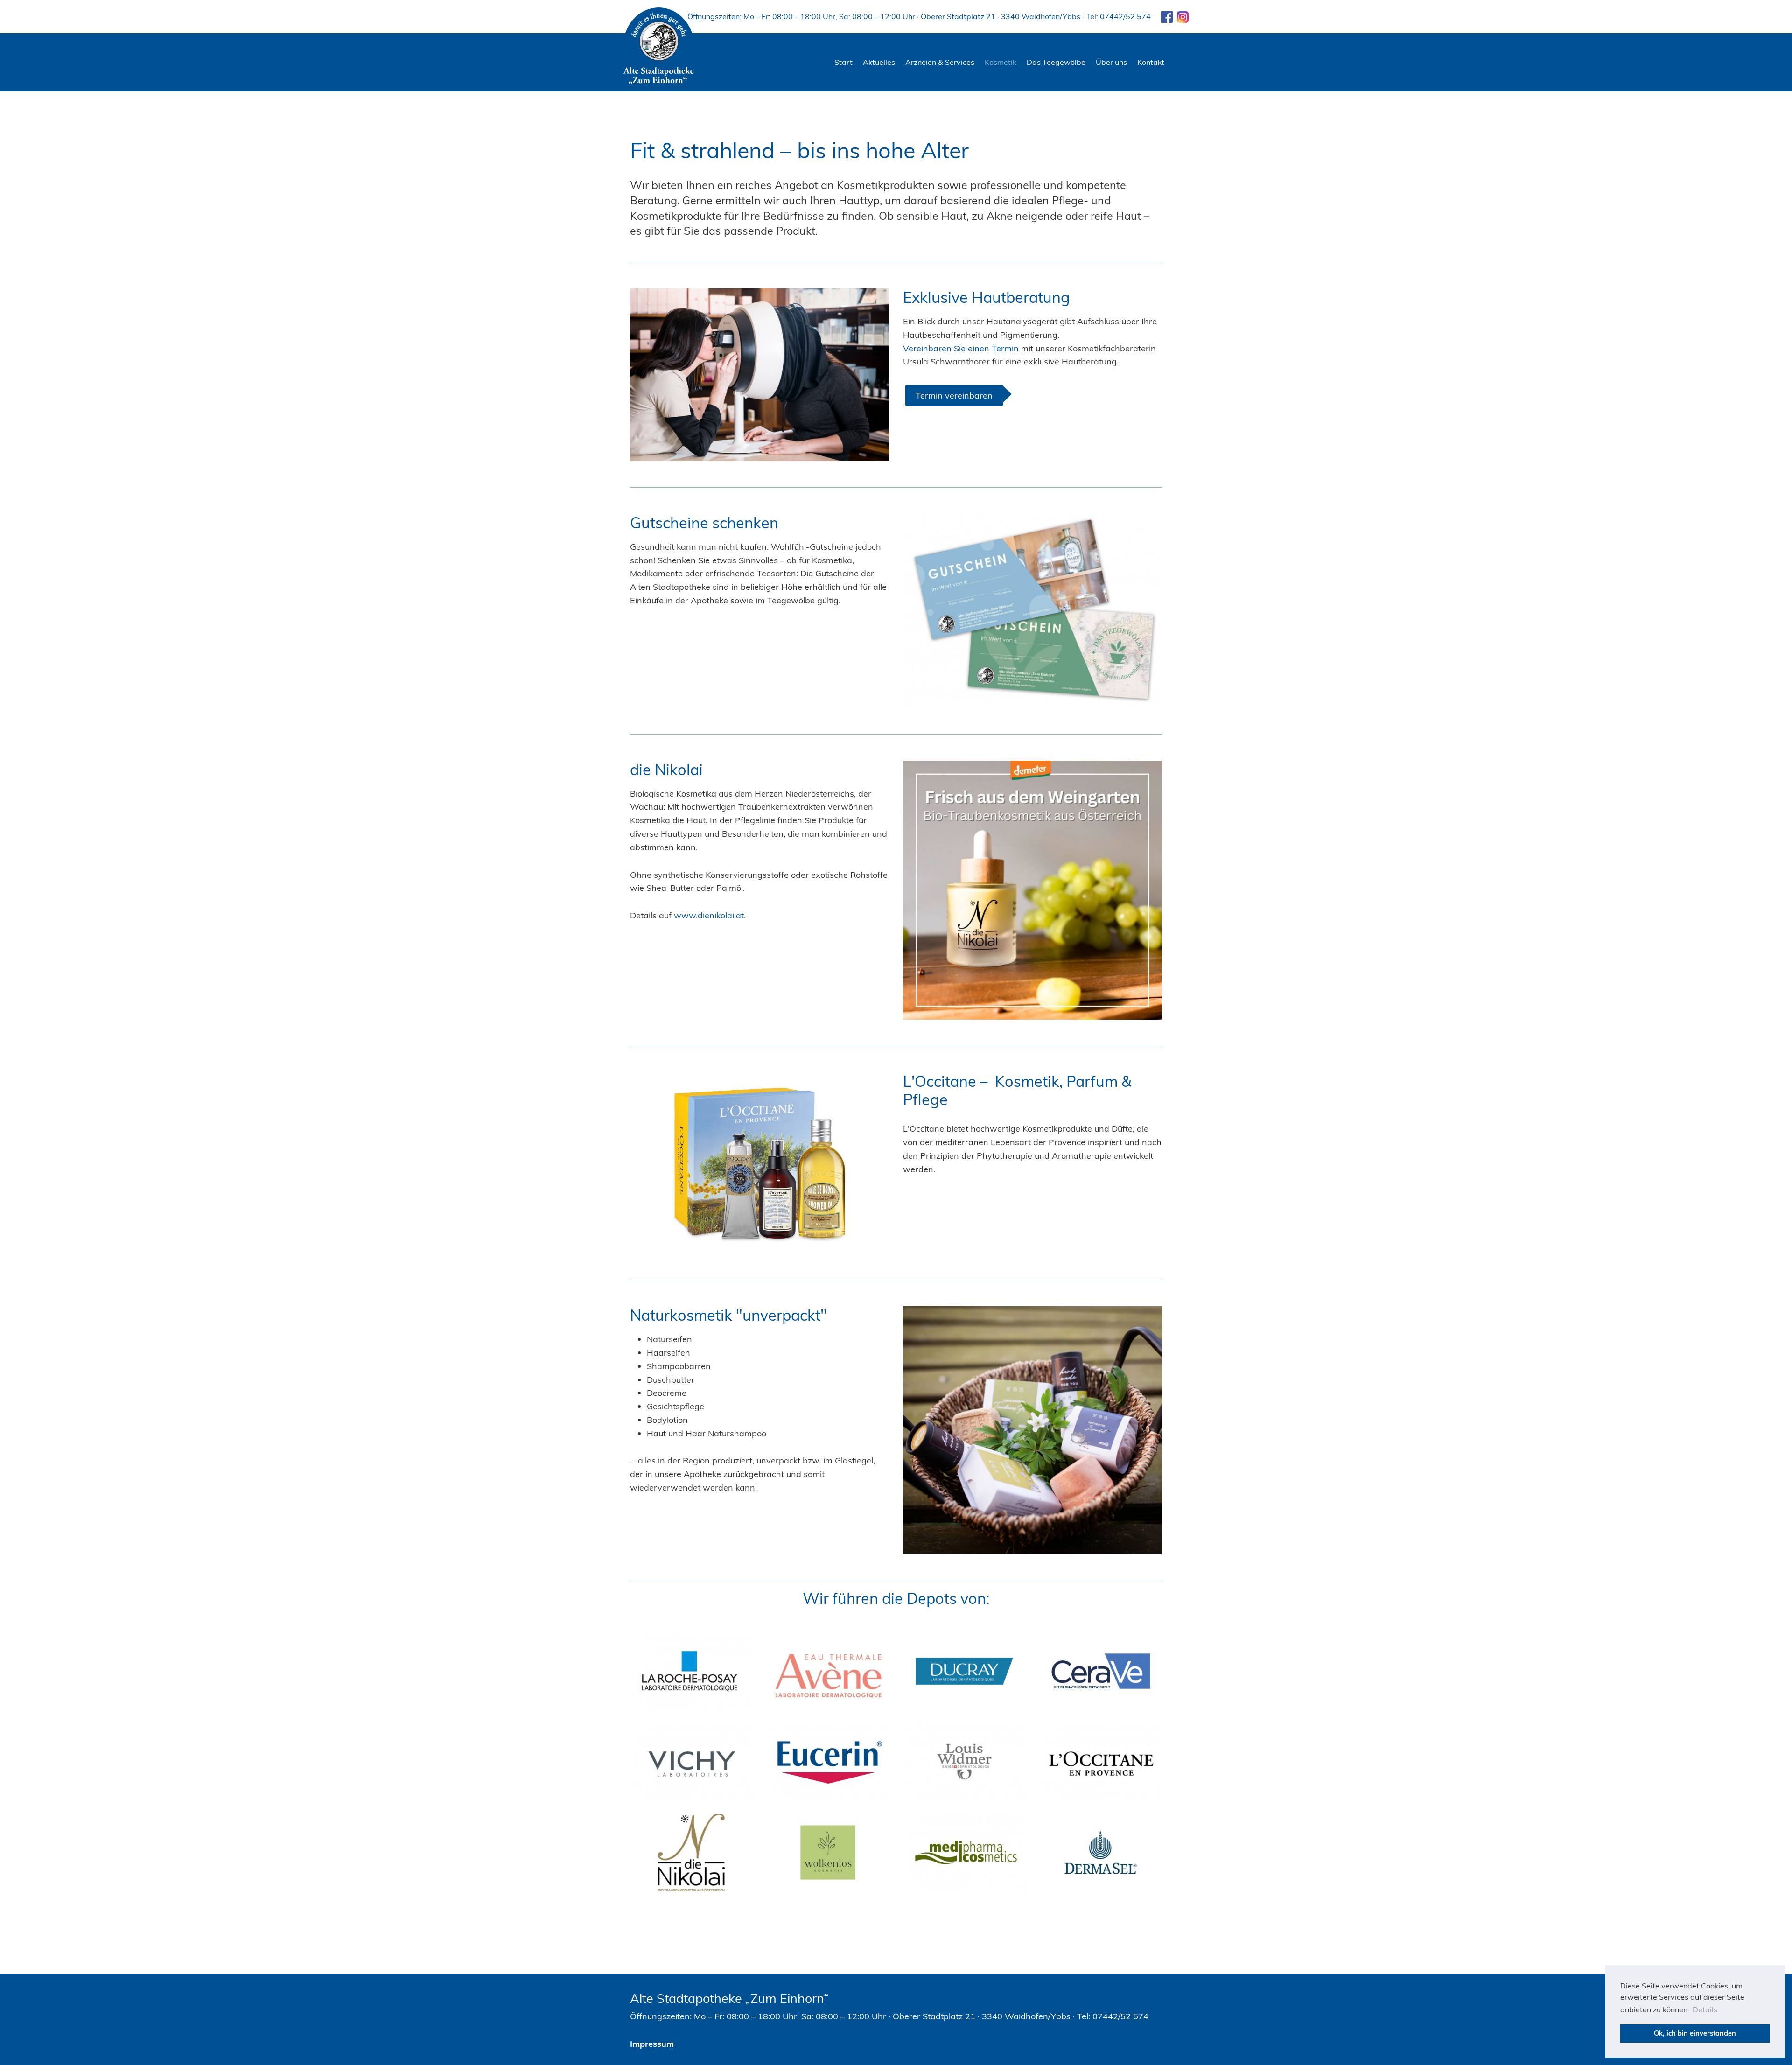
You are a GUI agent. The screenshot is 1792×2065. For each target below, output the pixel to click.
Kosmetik (1001, 62)
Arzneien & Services (940, 62)
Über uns (1111, 62)
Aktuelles (879, 62)
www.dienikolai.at (709, 915)
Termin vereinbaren (954, 395)
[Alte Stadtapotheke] (659, 47)
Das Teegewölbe (1056, 62)
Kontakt (1151, 62)
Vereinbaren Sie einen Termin (962, 348)
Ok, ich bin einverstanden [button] (1695, 2033)
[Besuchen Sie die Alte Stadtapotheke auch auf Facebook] (1163, 16)
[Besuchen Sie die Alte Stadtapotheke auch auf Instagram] (1182, 16)
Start (843, 62)
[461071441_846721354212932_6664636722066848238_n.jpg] (1032, 890)
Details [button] (1705, 2009)
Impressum (652, 2044)
